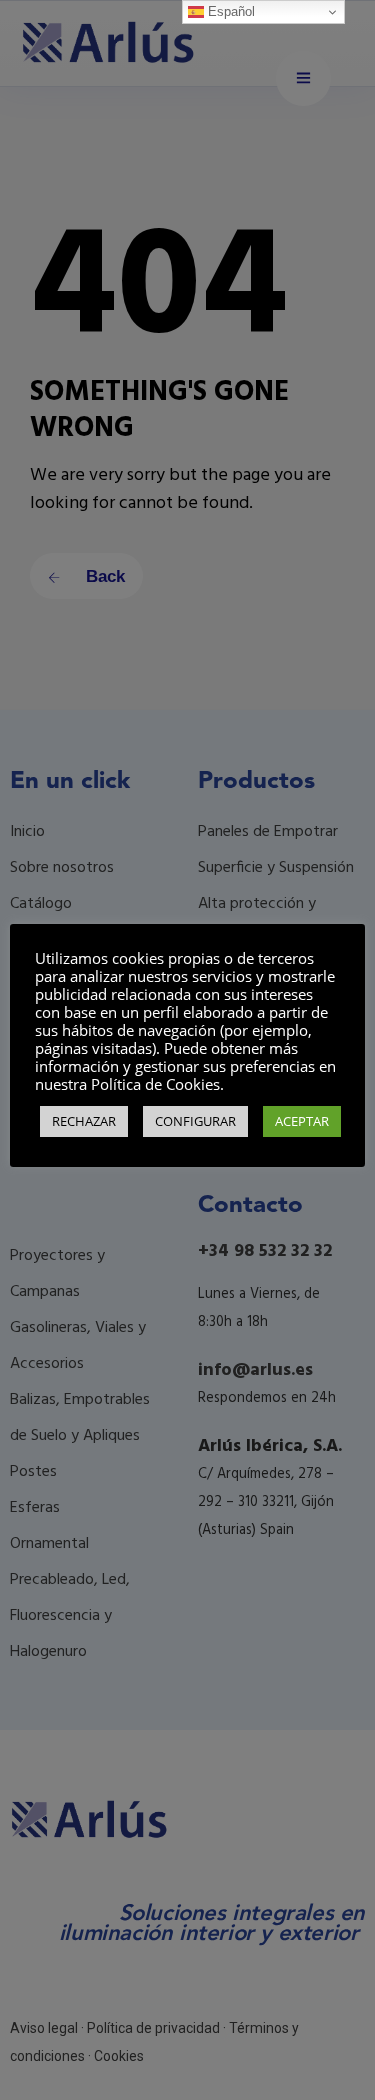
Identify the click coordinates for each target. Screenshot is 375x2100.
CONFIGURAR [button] (195, 1121)
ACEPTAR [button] (302, 1121)
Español (229, 11)
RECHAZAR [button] (84, 1121)
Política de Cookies (155, 1084)
